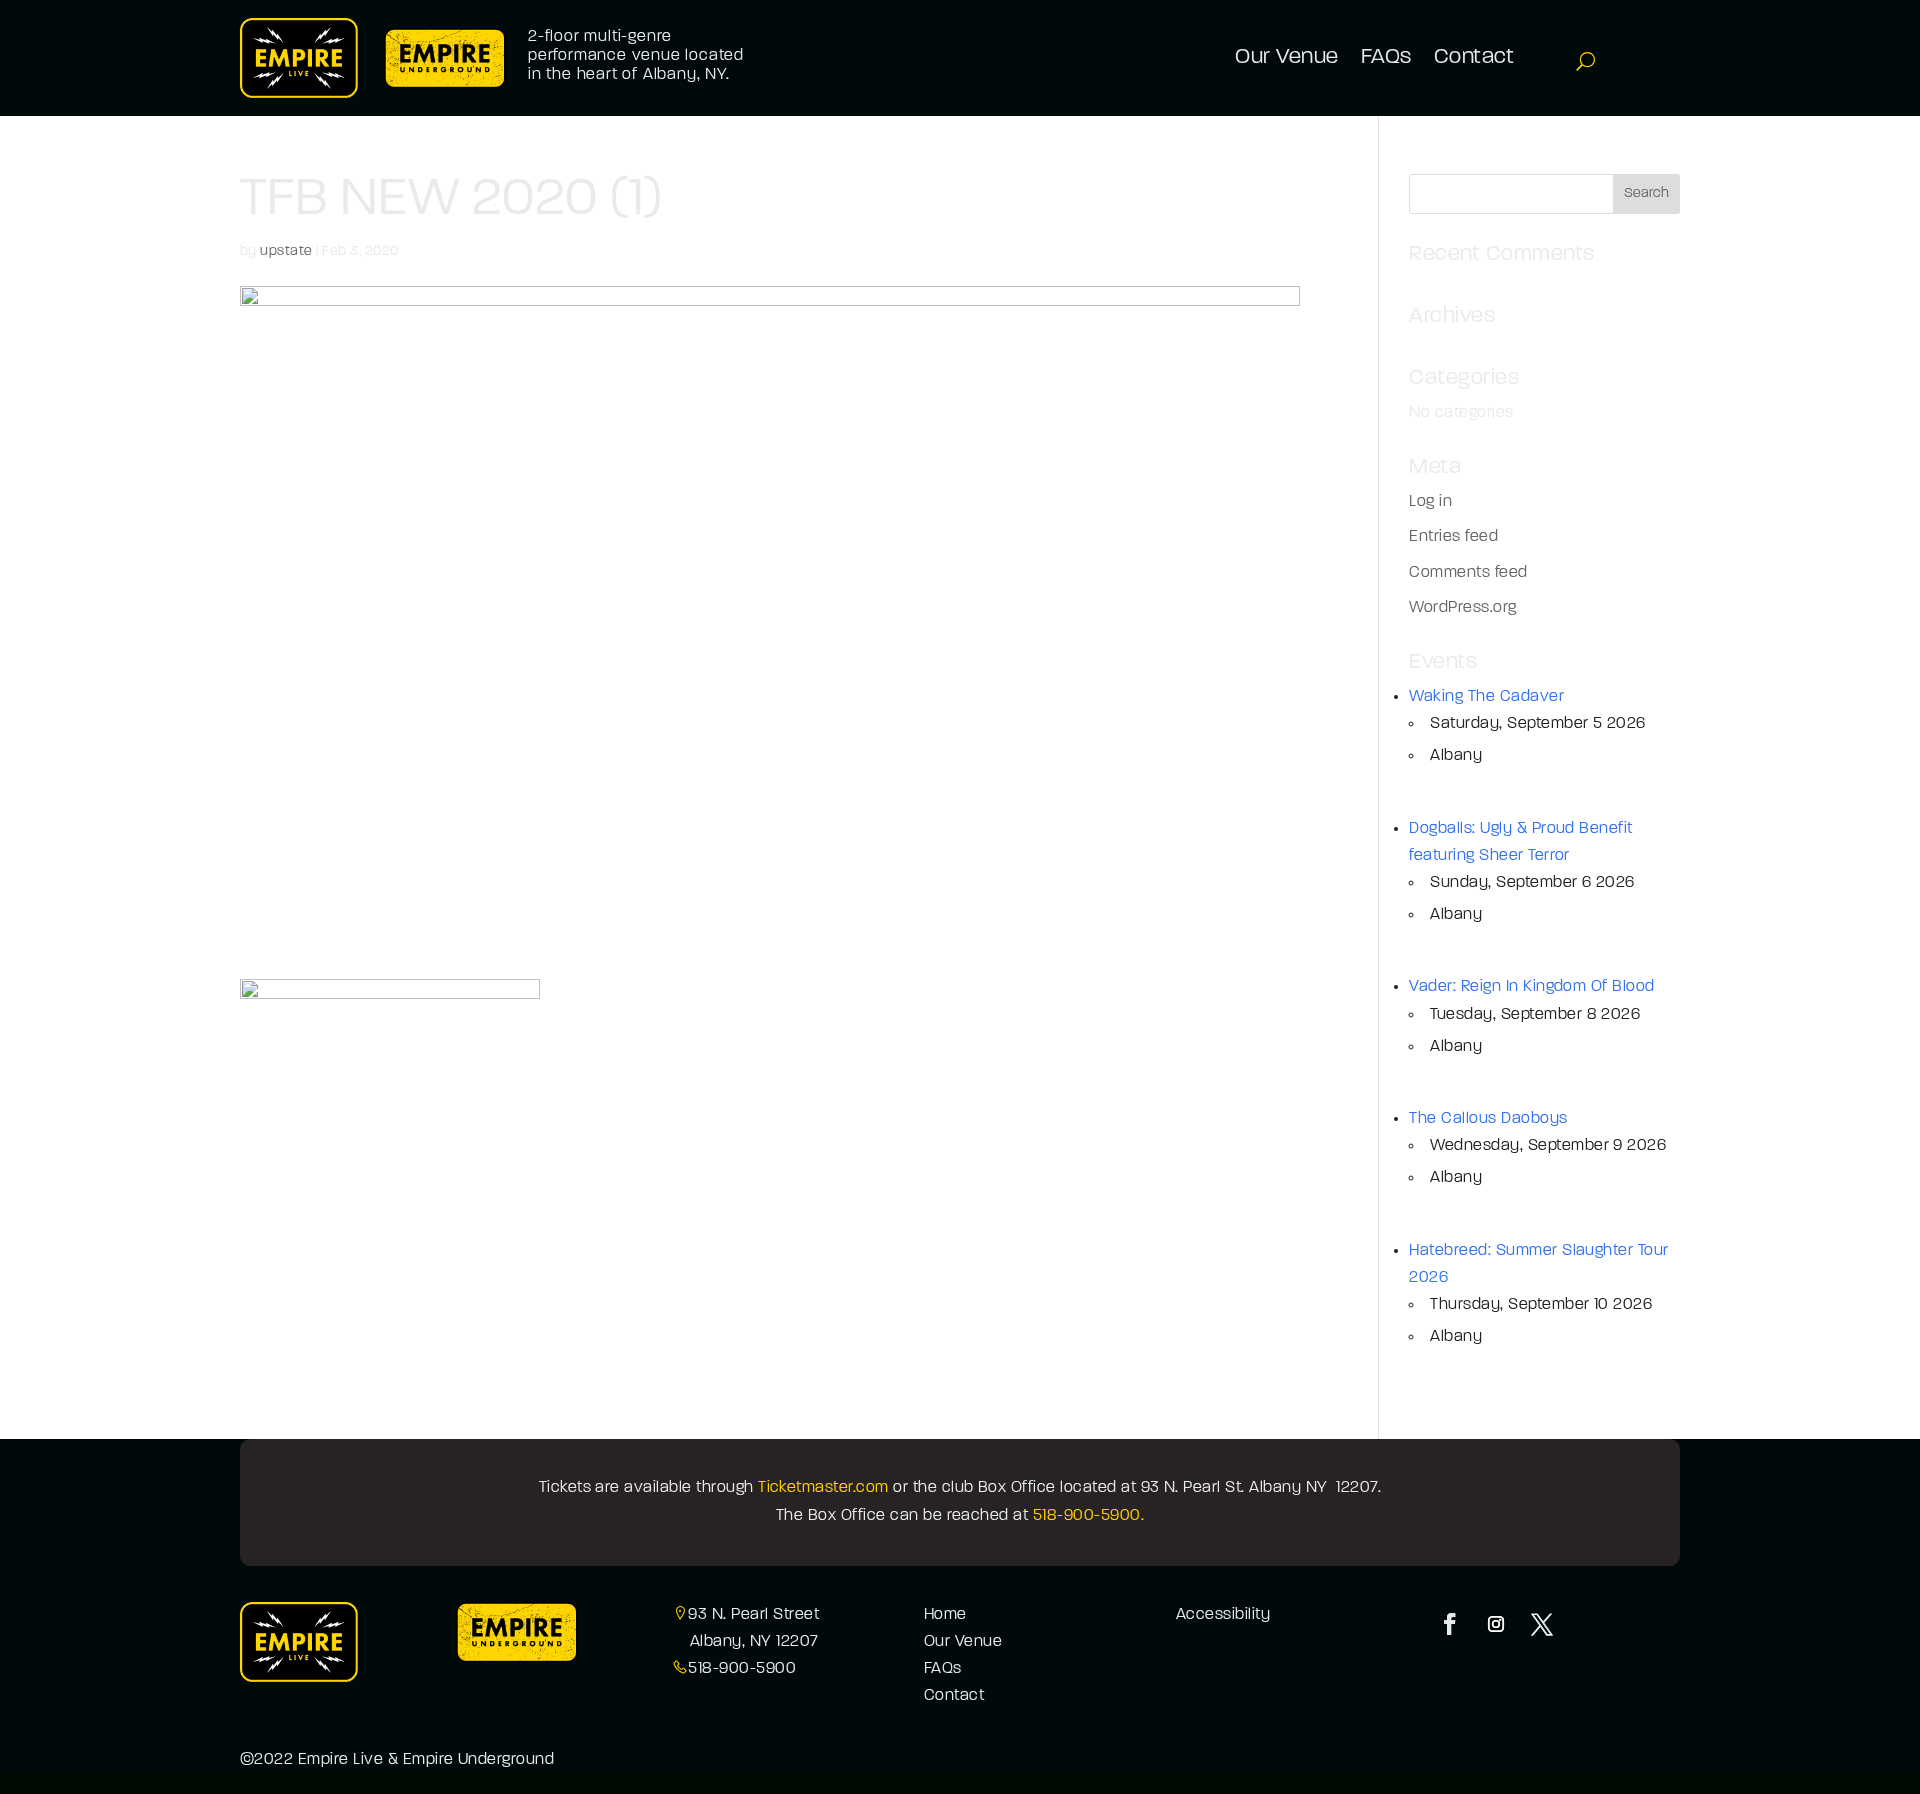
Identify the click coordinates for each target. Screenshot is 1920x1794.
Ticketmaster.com (823, 1488)
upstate (286, 251)
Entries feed (1453, 537)
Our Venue (963, 1642)
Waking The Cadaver (1486, 697)
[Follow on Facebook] (1450, 1624)
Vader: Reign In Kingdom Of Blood (1531, 987)
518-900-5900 (742, 1669)
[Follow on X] (1542, 1624)
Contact (954, 1696)
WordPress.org (1462, 608)
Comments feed (1468, 573)
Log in (1430, 502)
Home (945, 1615)
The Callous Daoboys (1488, 1119)
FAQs (943, 1669)
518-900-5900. (1088, 1516)
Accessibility (1223, 1615)
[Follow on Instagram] (1496, 1624)
